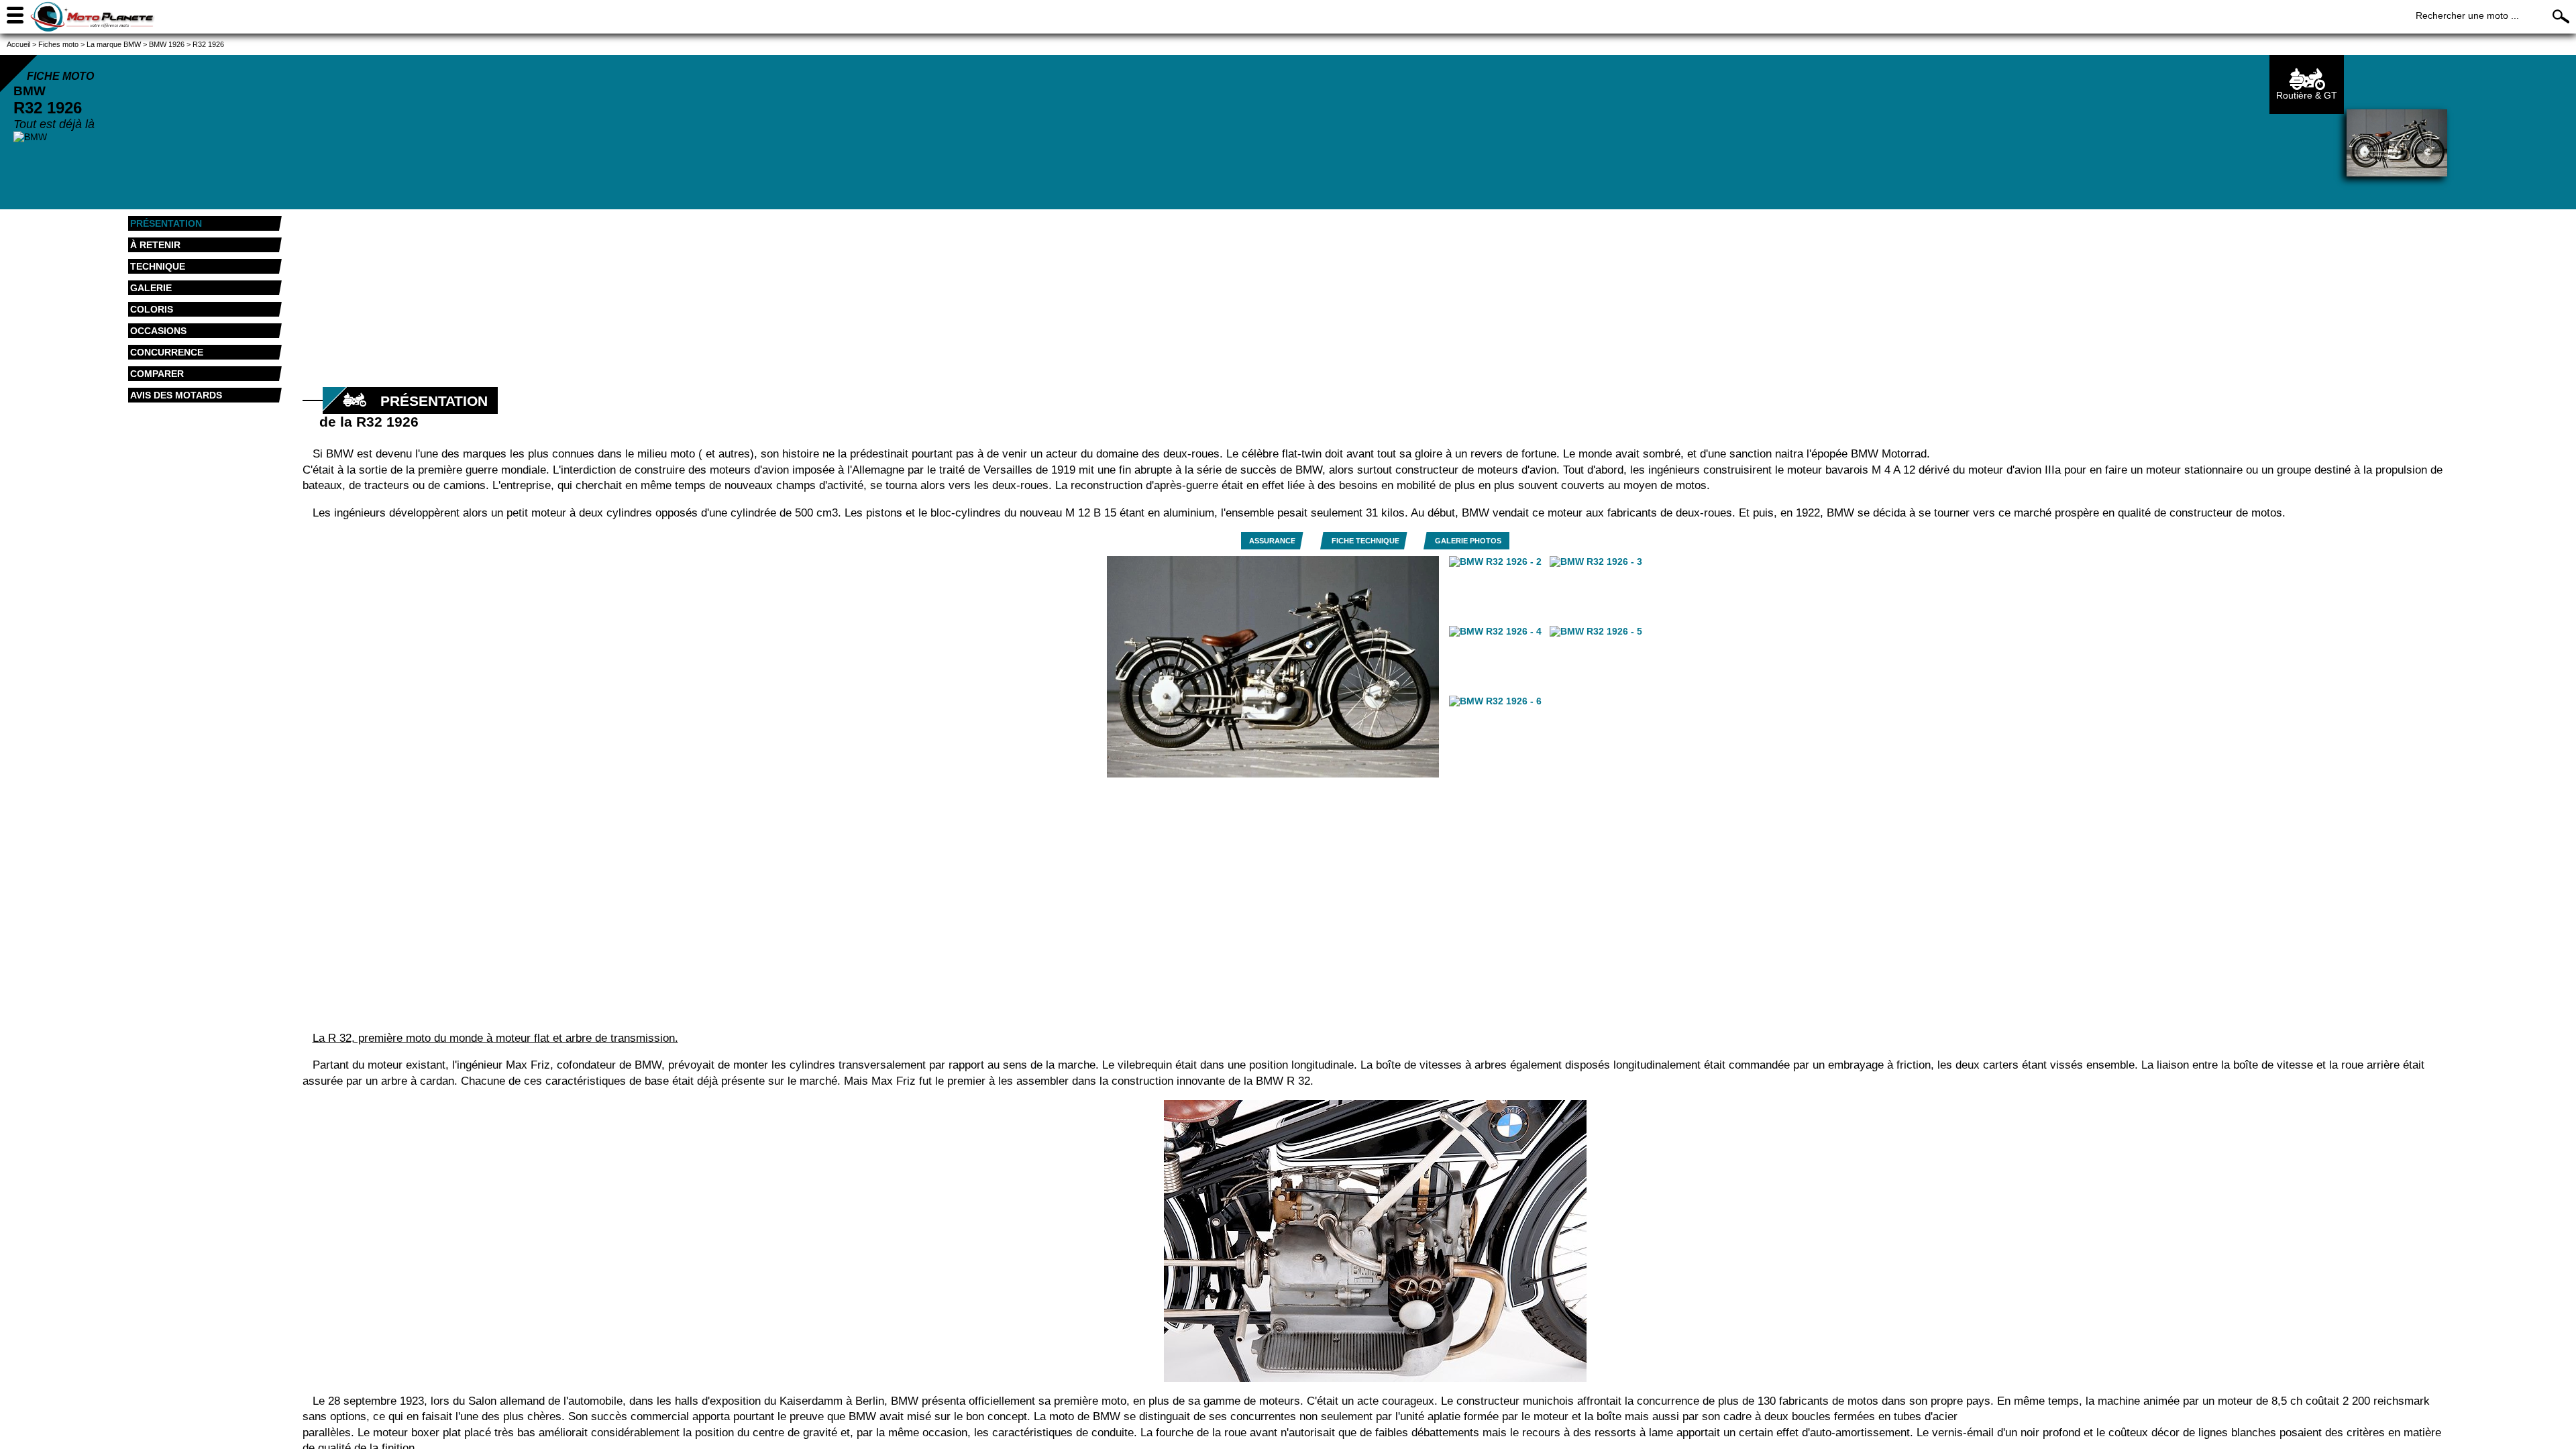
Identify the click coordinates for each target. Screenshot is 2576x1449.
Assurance (1272, 541)
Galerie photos (1468, 541)
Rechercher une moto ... (2467, 15)
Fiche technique (1365, 541)
